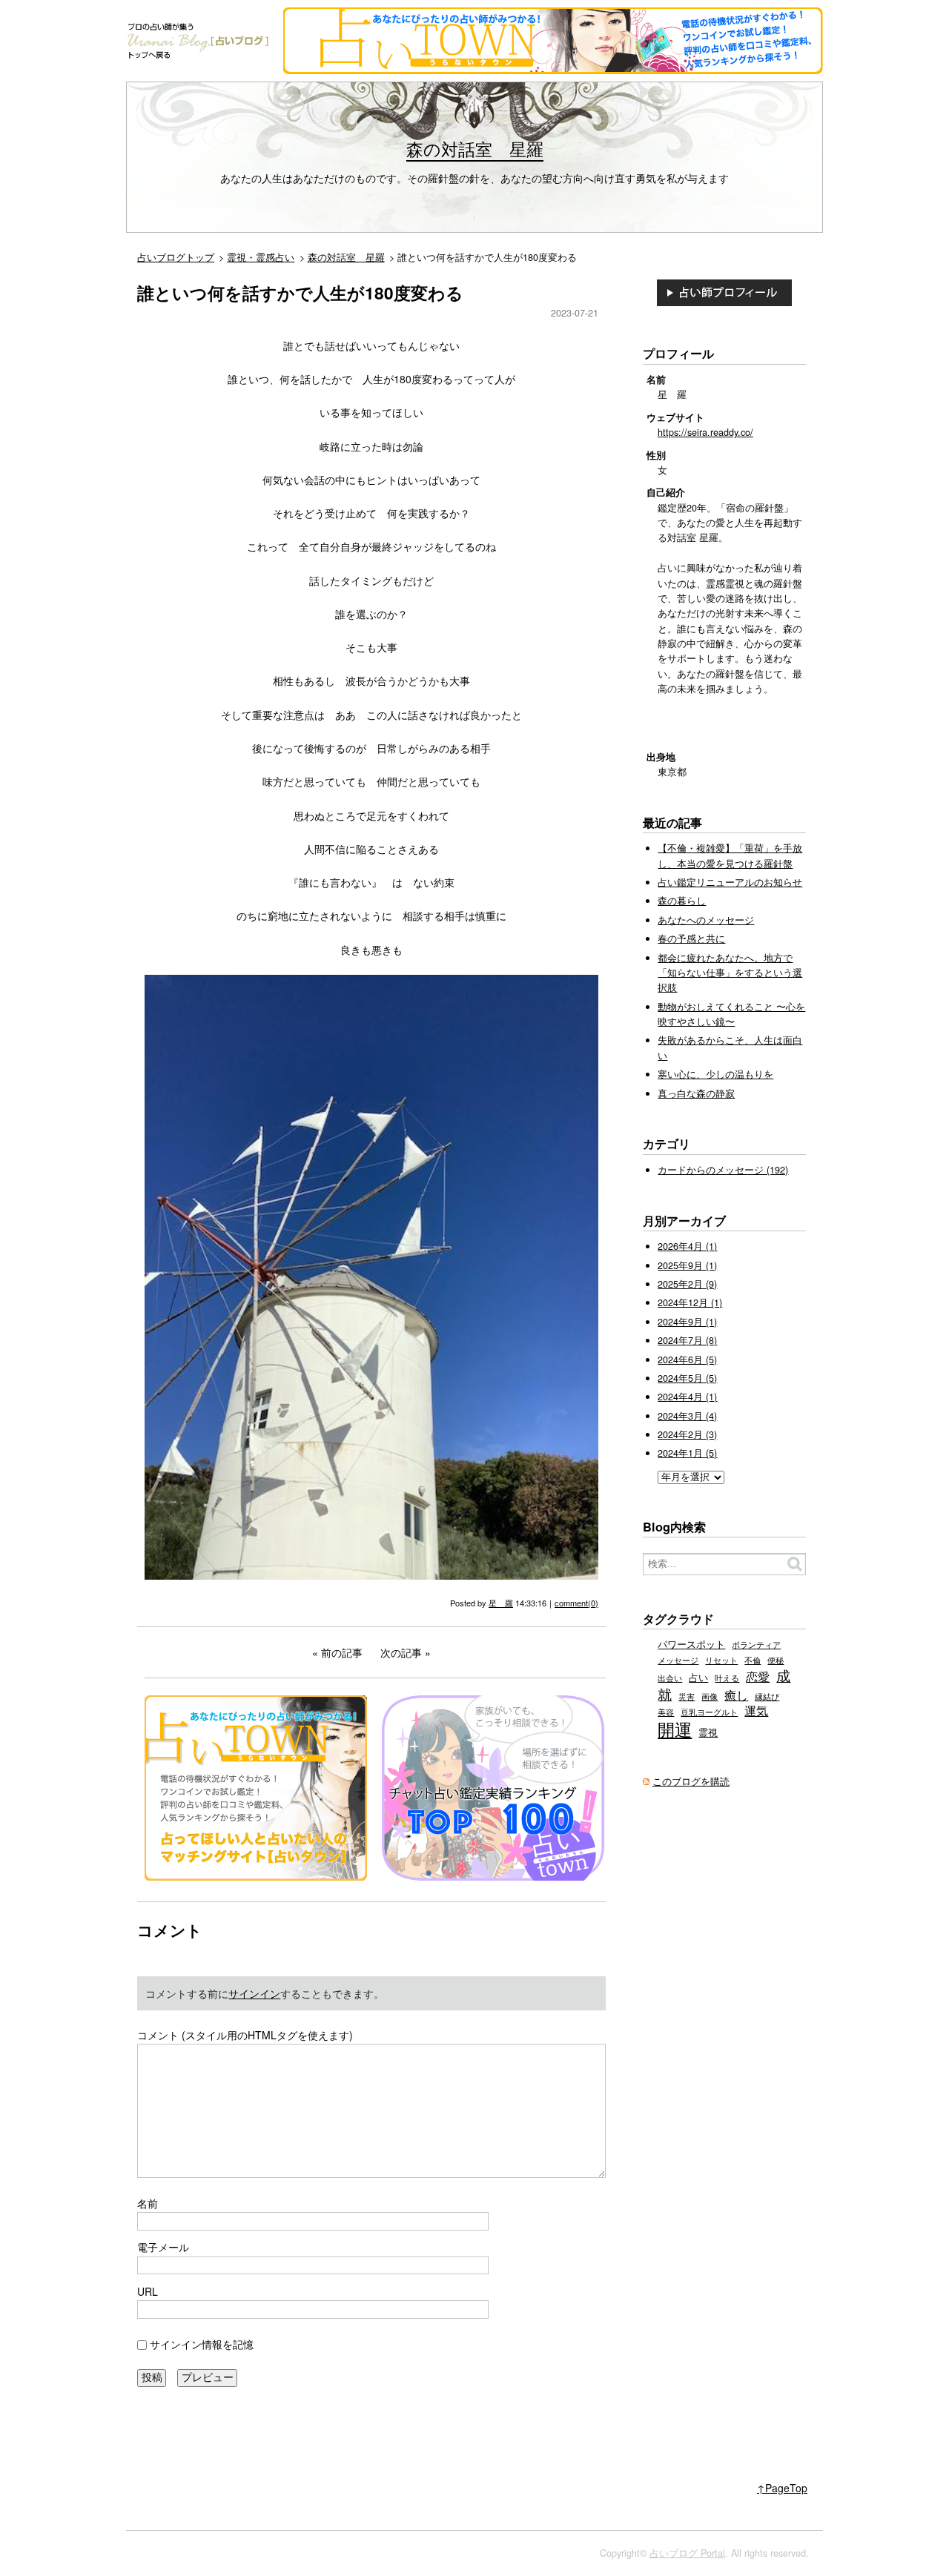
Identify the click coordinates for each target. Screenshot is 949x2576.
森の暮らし (682, 901)
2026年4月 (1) (687, 1246)
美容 (666, 1712)
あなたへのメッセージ (706, 920)
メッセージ (678, 1660)
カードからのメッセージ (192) (723, 1170)
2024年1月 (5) (687, 1453)
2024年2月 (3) (687, 1434)
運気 (756, 1710)
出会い (670, 1678)
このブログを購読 (691, 1781)
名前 (148, 2203)
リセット (721, 1660)
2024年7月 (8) (687, 1340)
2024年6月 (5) (687, 1360)
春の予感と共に (691, 938)
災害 (687, 1696)
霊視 (708, 1732)
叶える (727, 1678)
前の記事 (342, 1652)
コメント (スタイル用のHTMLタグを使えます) (245, 2035)
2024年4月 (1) (687, 1397)
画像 (710, 1696)
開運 (675, 1729)
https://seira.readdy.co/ (705, 432)
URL (148, 2291)
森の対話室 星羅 (475, 148)
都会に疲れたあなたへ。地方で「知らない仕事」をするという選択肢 (730, 973)
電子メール (163, 2247)
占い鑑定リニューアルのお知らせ (730, 882)
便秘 (776, 1660)
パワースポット (691, 1644)
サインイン (254, 1993)
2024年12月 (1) (690, 1302)
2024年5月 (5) (687, 1378)
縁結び (767, 1696)
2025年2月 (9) (687, 1284)
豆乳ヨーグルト (709, 1712)
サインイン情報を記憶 (202, 2344)
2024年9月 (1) (687, 1322)
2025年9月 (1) (687, 1265)
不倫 (753, 1660)
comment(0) (576, 1603)
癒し (736, 1695)
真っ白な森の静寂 (696, 1093)
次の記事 (401, 1652)
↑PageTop (782, 2488)
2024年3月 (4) (687, 1416)
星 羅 (501, 1603)
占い (698, 1678)
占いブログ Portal (687, 2553)
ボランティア (756, 1644)
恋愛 (758, 1676)
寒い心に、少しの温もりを (715, 1074)
